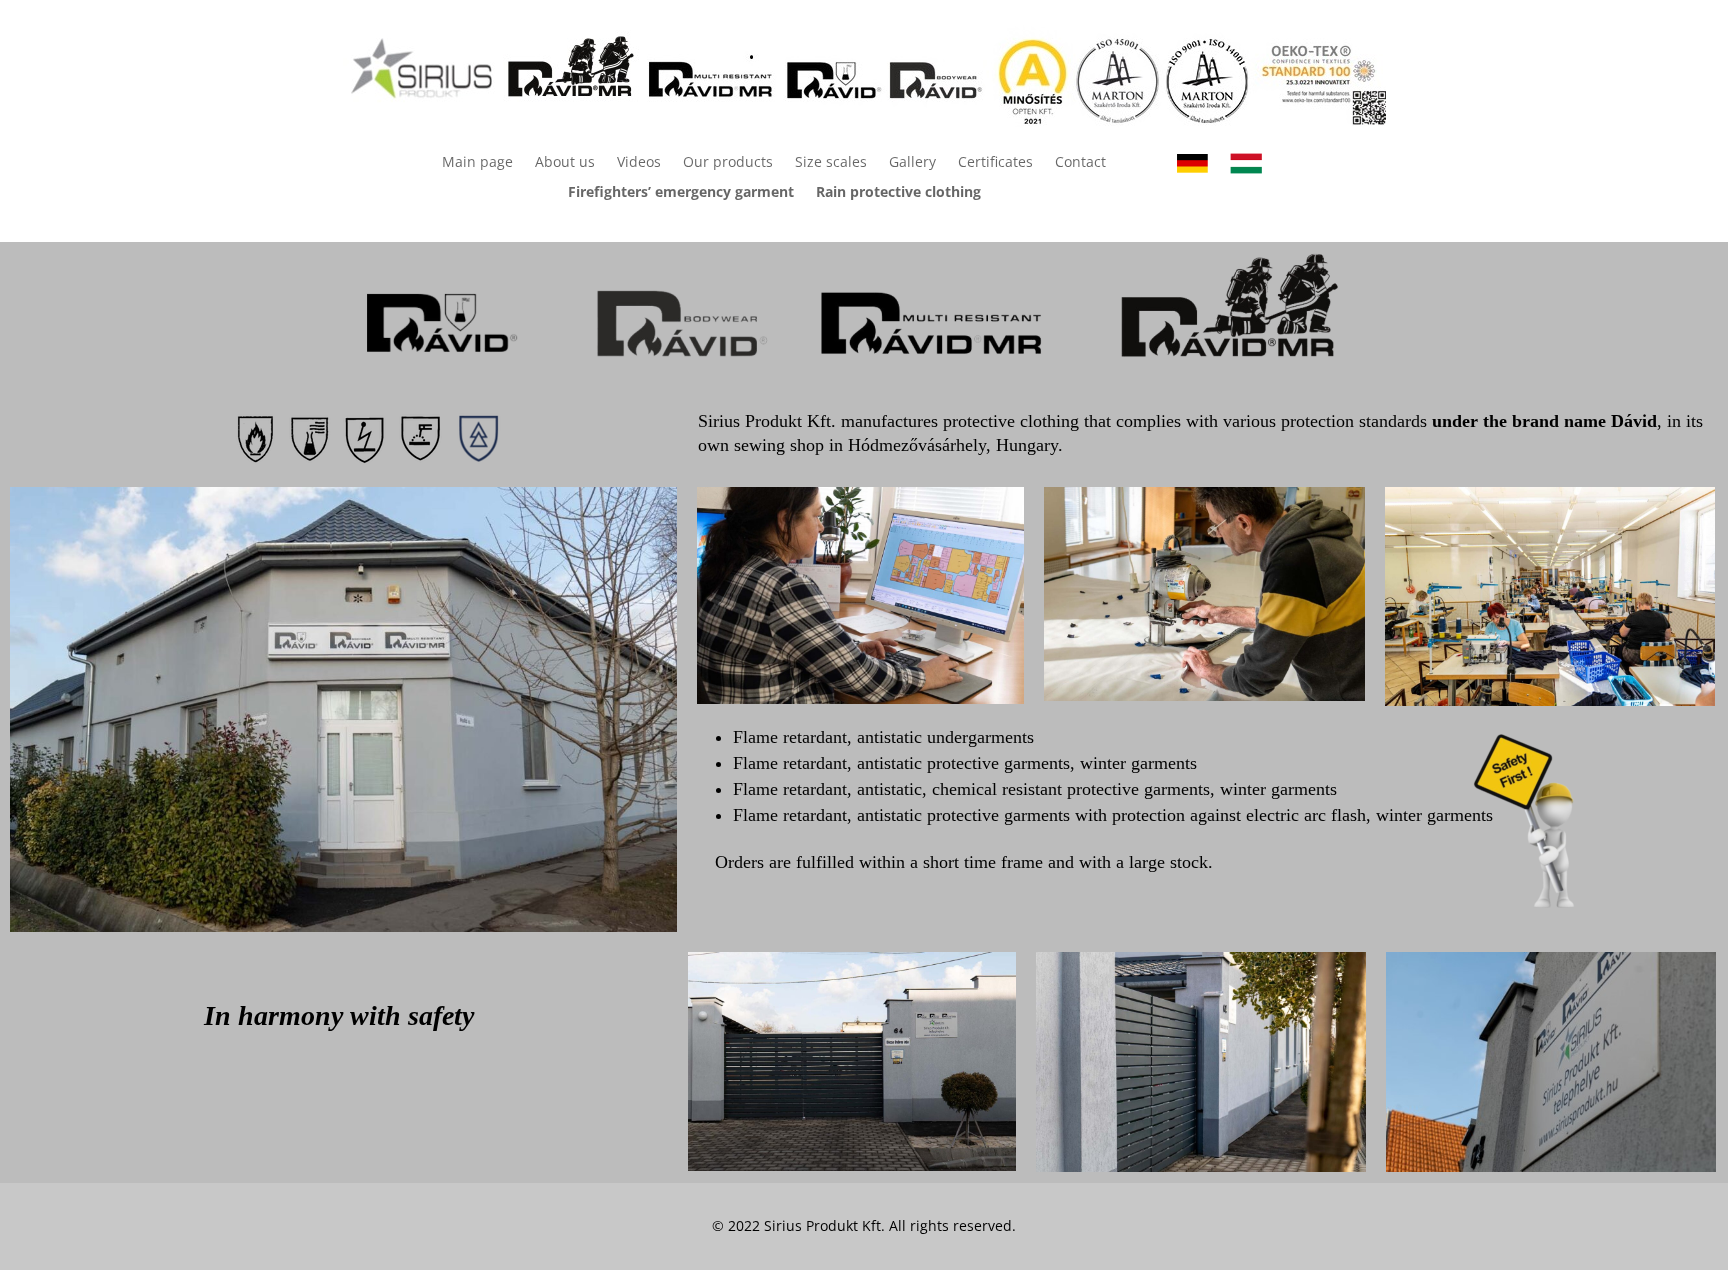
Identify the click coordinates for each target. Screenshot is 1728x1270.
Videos (639, 163)
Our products (728, 163)
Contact (1080, 163)
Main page (477, 163)
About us (565, 163)
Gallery (912, 163)
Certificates (995, 163)
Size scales (831, 163)
